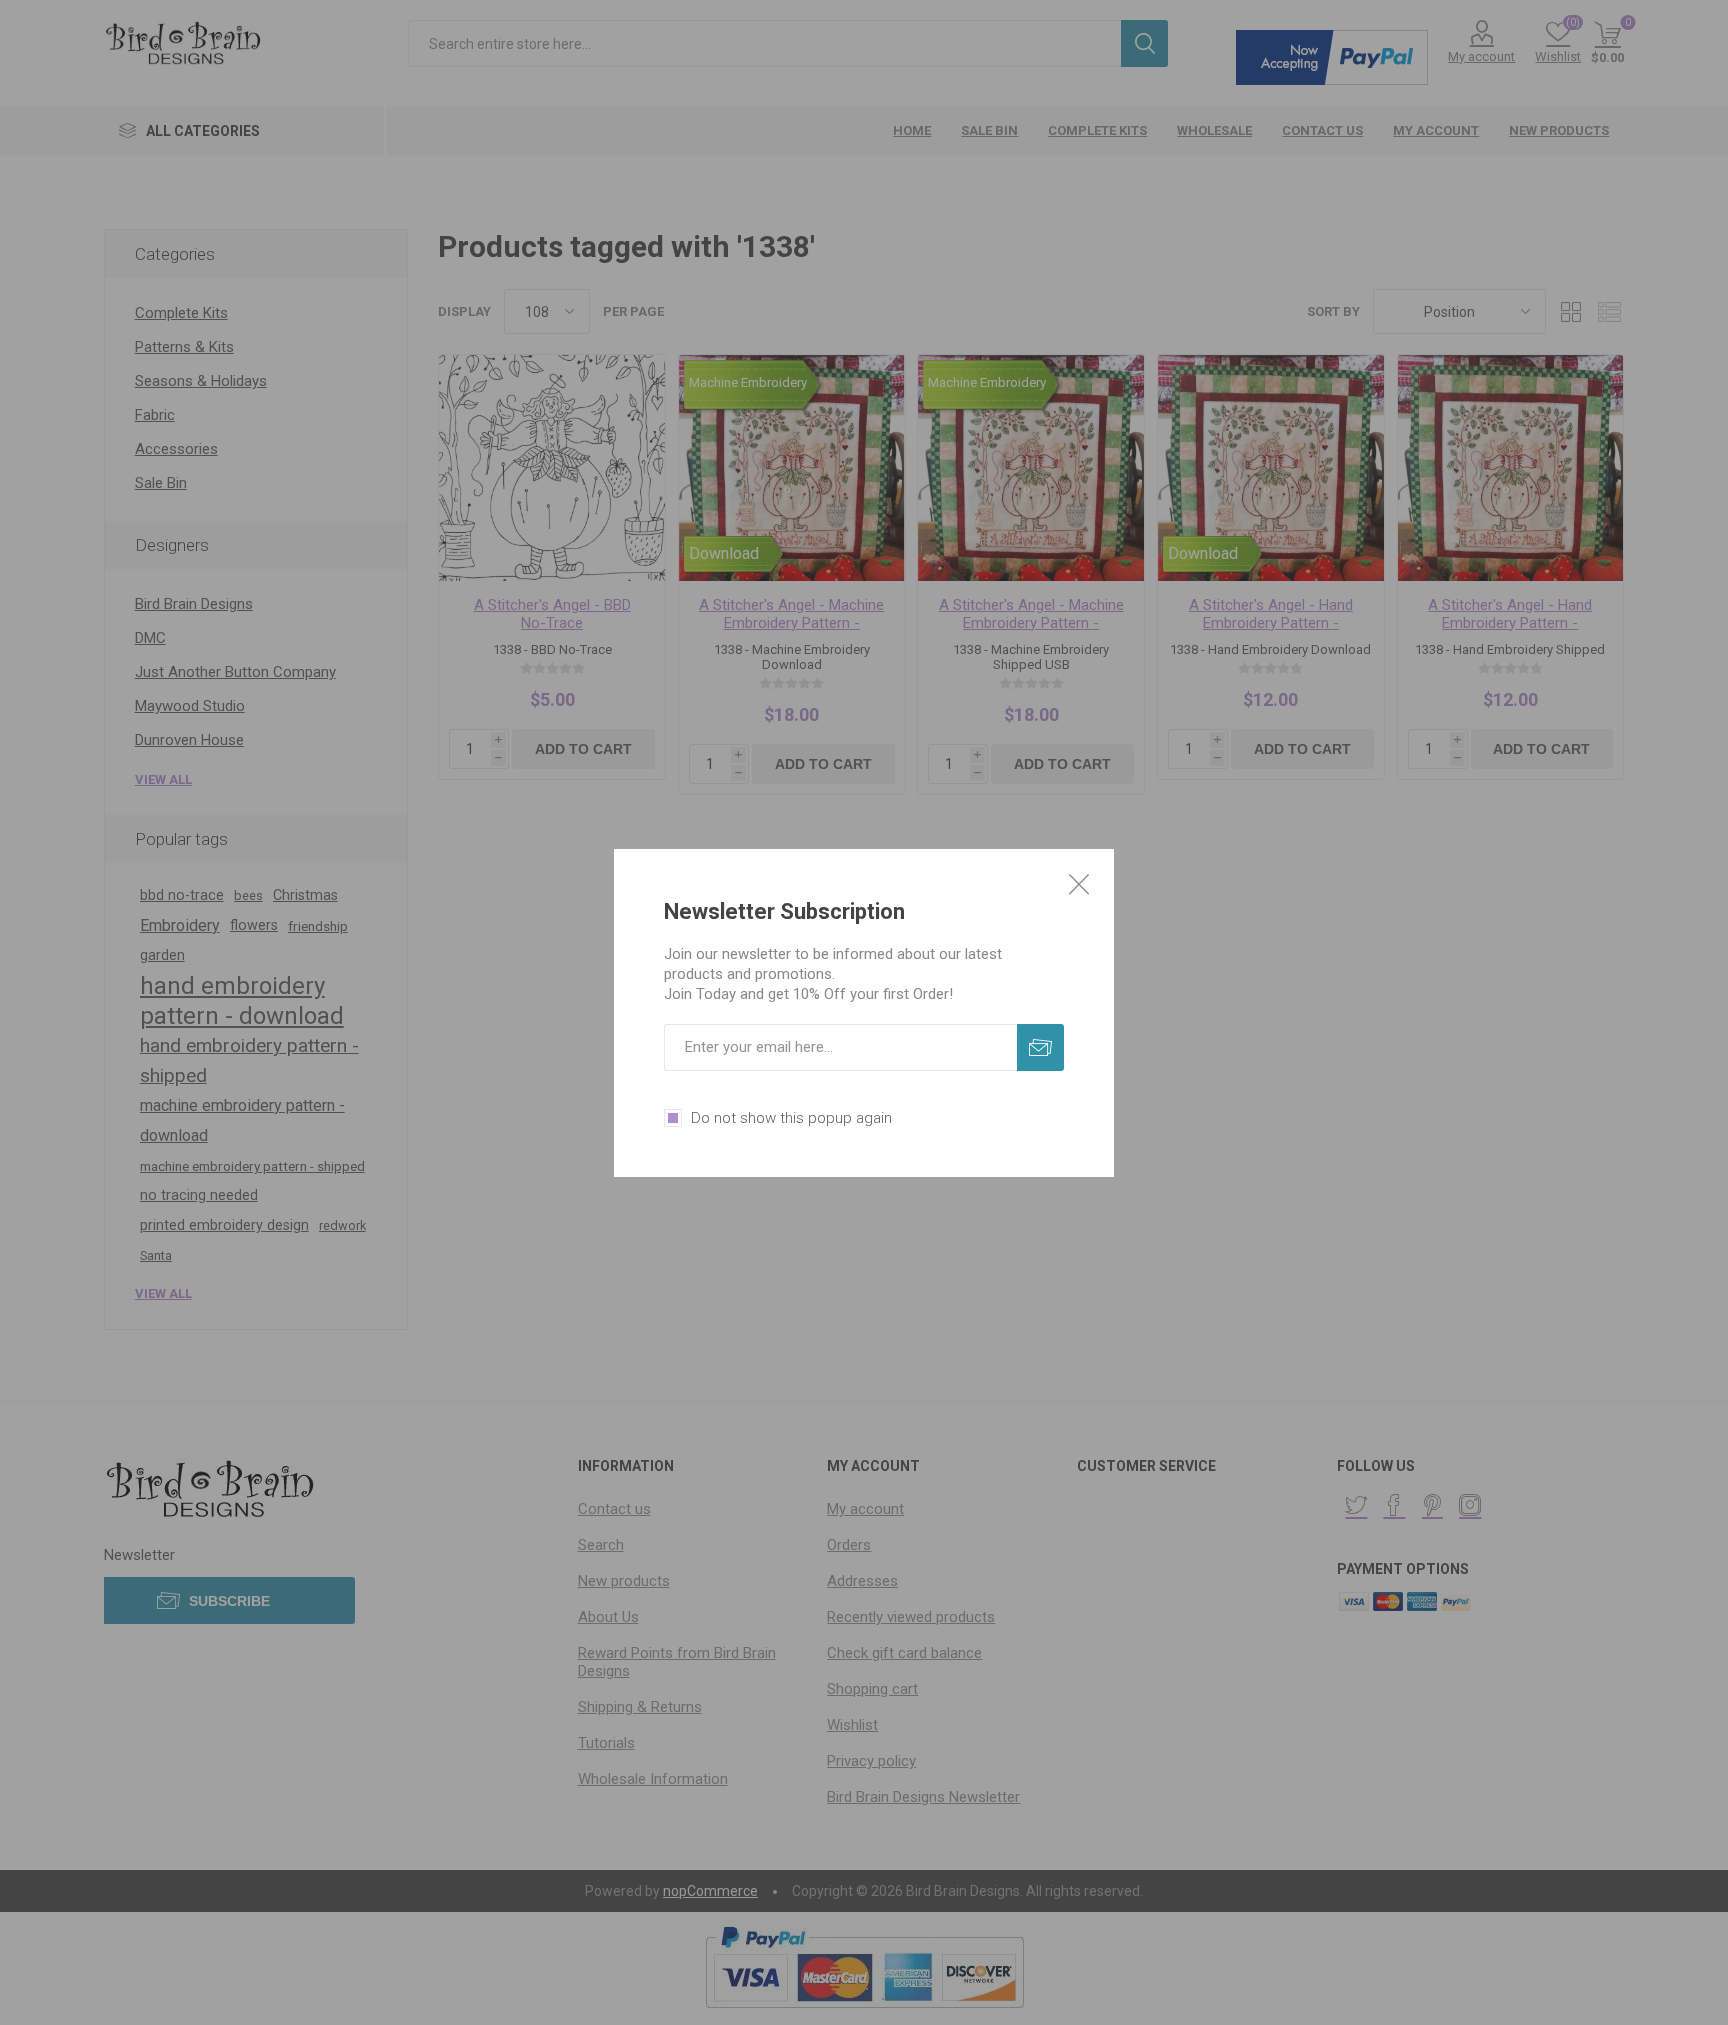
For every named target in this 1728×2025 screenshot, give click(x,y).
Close (1079, 884)
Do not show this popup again (791, 1118)
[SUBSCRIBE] (1040, 1047)
